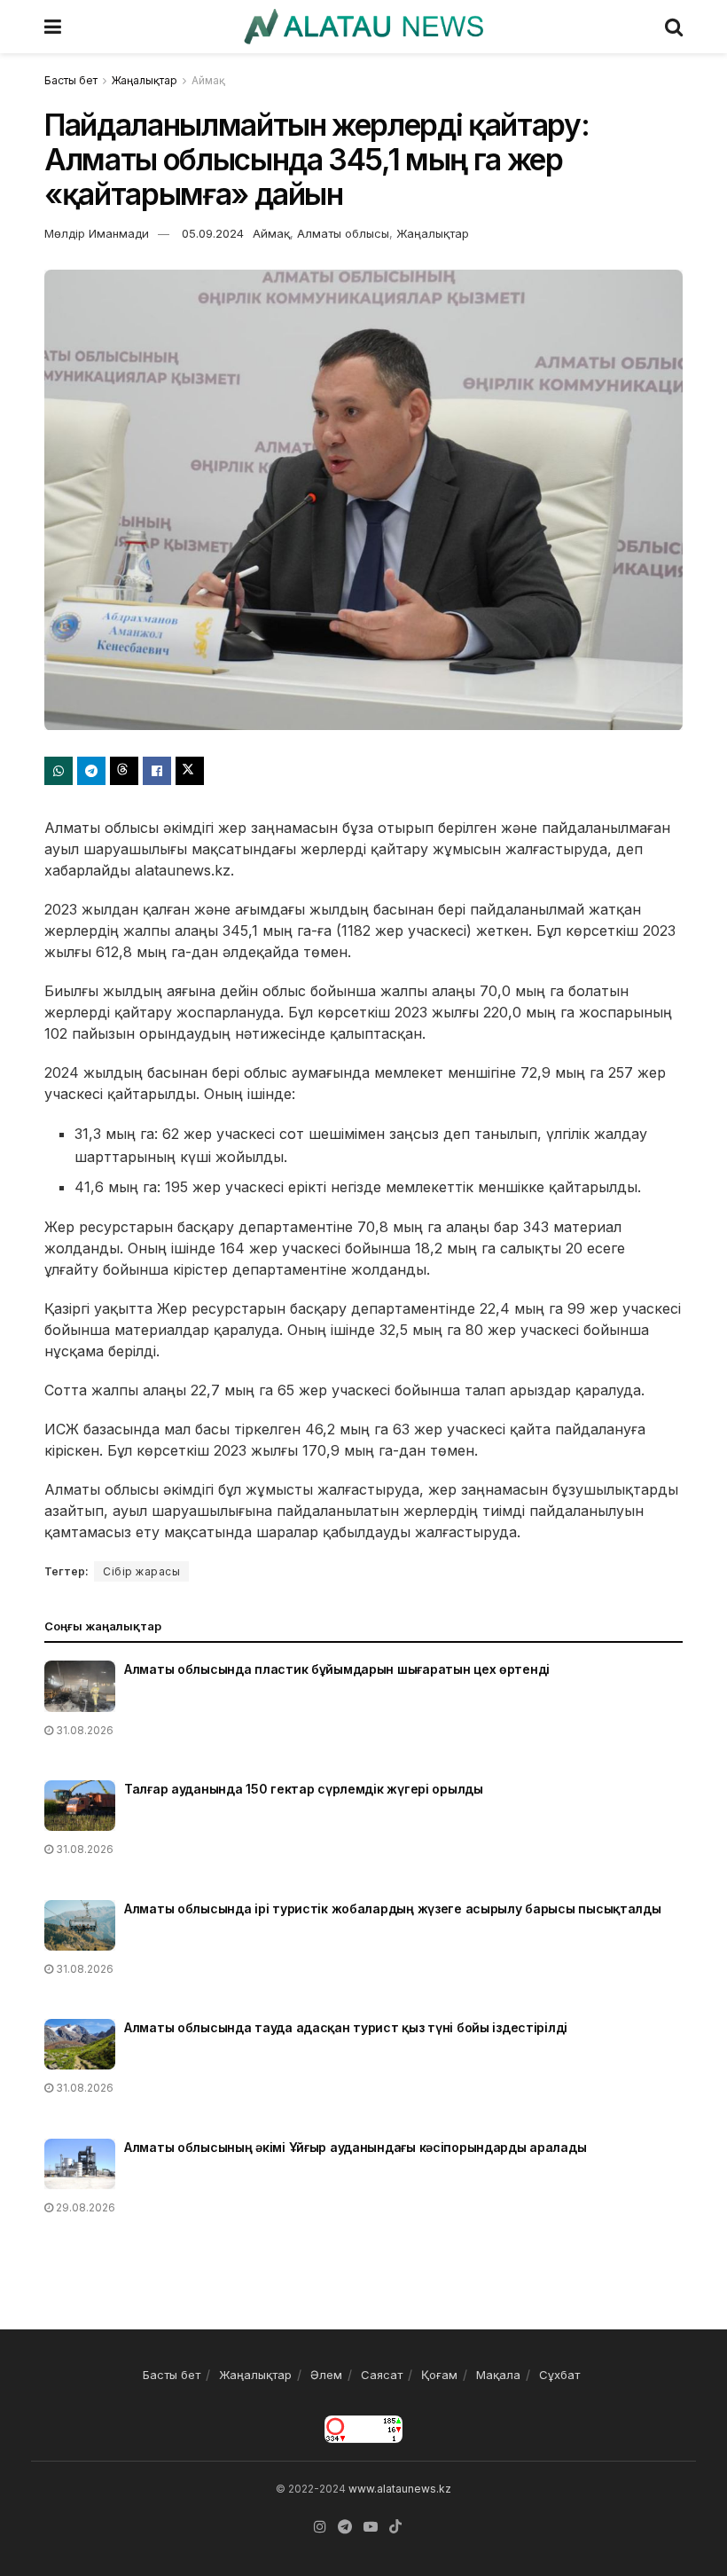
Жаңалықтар (145, 80)
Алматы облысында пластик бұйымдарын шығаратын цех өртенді (337, 1669)
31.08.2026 (83, 1730)
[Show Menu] (53, 27)
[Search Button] (674, 27)
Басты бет (71, 80)
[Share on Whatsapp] (59, 771)
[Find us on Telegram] (345, 2527)
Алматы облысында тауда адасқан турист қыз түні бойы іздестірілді (346, 2027)
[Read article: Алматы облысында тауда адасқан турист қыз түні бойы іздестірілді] (80, 2044)
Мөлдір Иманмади (97, 233)
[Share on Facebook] (157, 771)
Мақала (498, 2375)
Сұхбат (559, 2375)
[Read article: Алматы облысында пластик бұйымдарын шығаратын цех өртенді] (80, 1686)
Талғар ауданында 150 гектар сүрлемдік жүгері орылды (304, 1789)
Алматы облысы (343, 233)
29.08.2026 (84, 2207)
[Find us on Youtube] (371, 2527)
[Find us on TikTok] (395, 2527)
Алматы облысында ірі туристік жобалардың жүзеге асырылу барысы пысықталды (393, 1908)
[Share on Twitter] (190, 771)
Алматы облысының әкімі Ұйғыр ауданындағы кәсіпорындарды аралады (355, 2147)
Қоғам (439, 2375)
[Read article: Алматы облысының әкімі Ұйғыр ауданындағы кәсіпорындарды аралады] (80, 2164)
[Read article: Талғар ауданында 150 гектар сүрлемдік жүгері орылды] (80, 1806)
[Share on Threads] (124, 771)
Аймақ (208, 80)
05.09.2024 (213, 233)
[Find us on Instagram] (320, 2527)
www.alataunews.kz (400, 2489)
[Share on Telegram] (91, 771)
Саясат (382, 2375)
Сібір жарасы (141, 1571)
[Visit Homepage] (363, 27)
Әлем (326, 2375)
